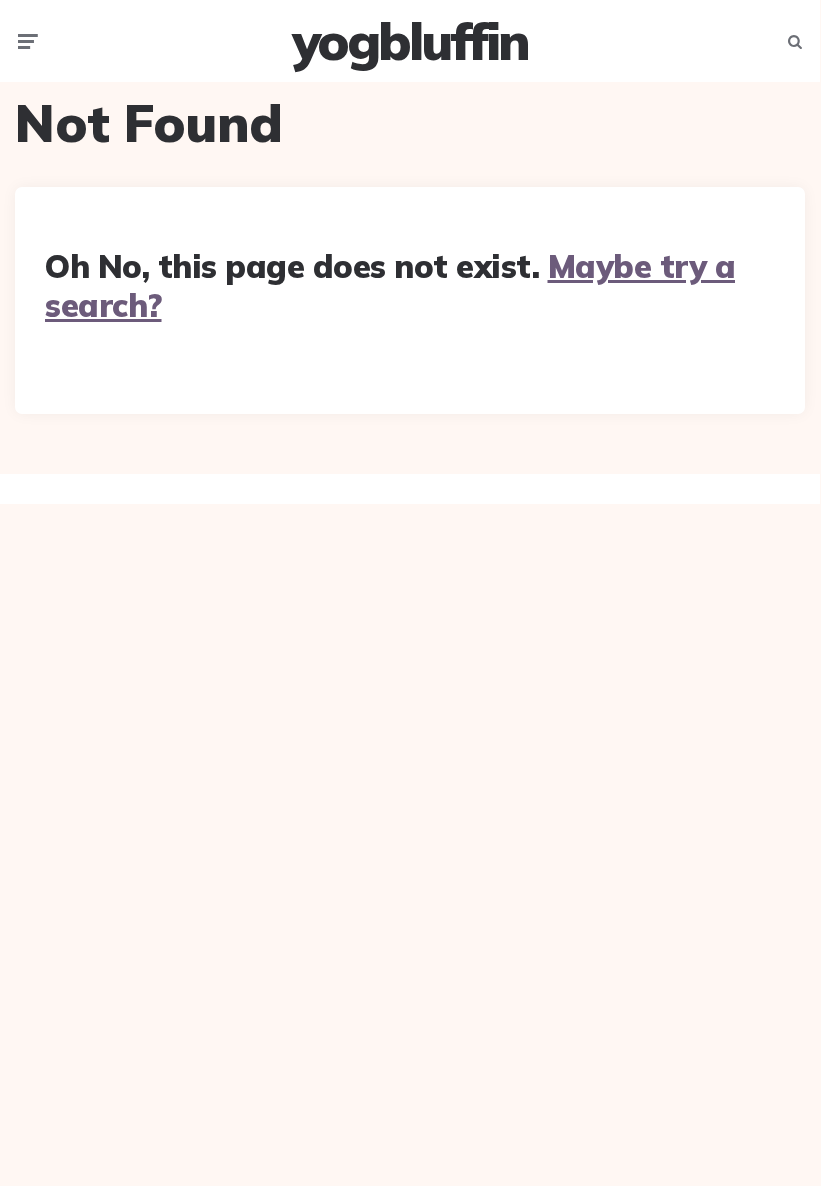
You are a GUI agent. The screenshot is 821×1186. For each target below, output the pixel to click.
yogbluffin (410, 41)
